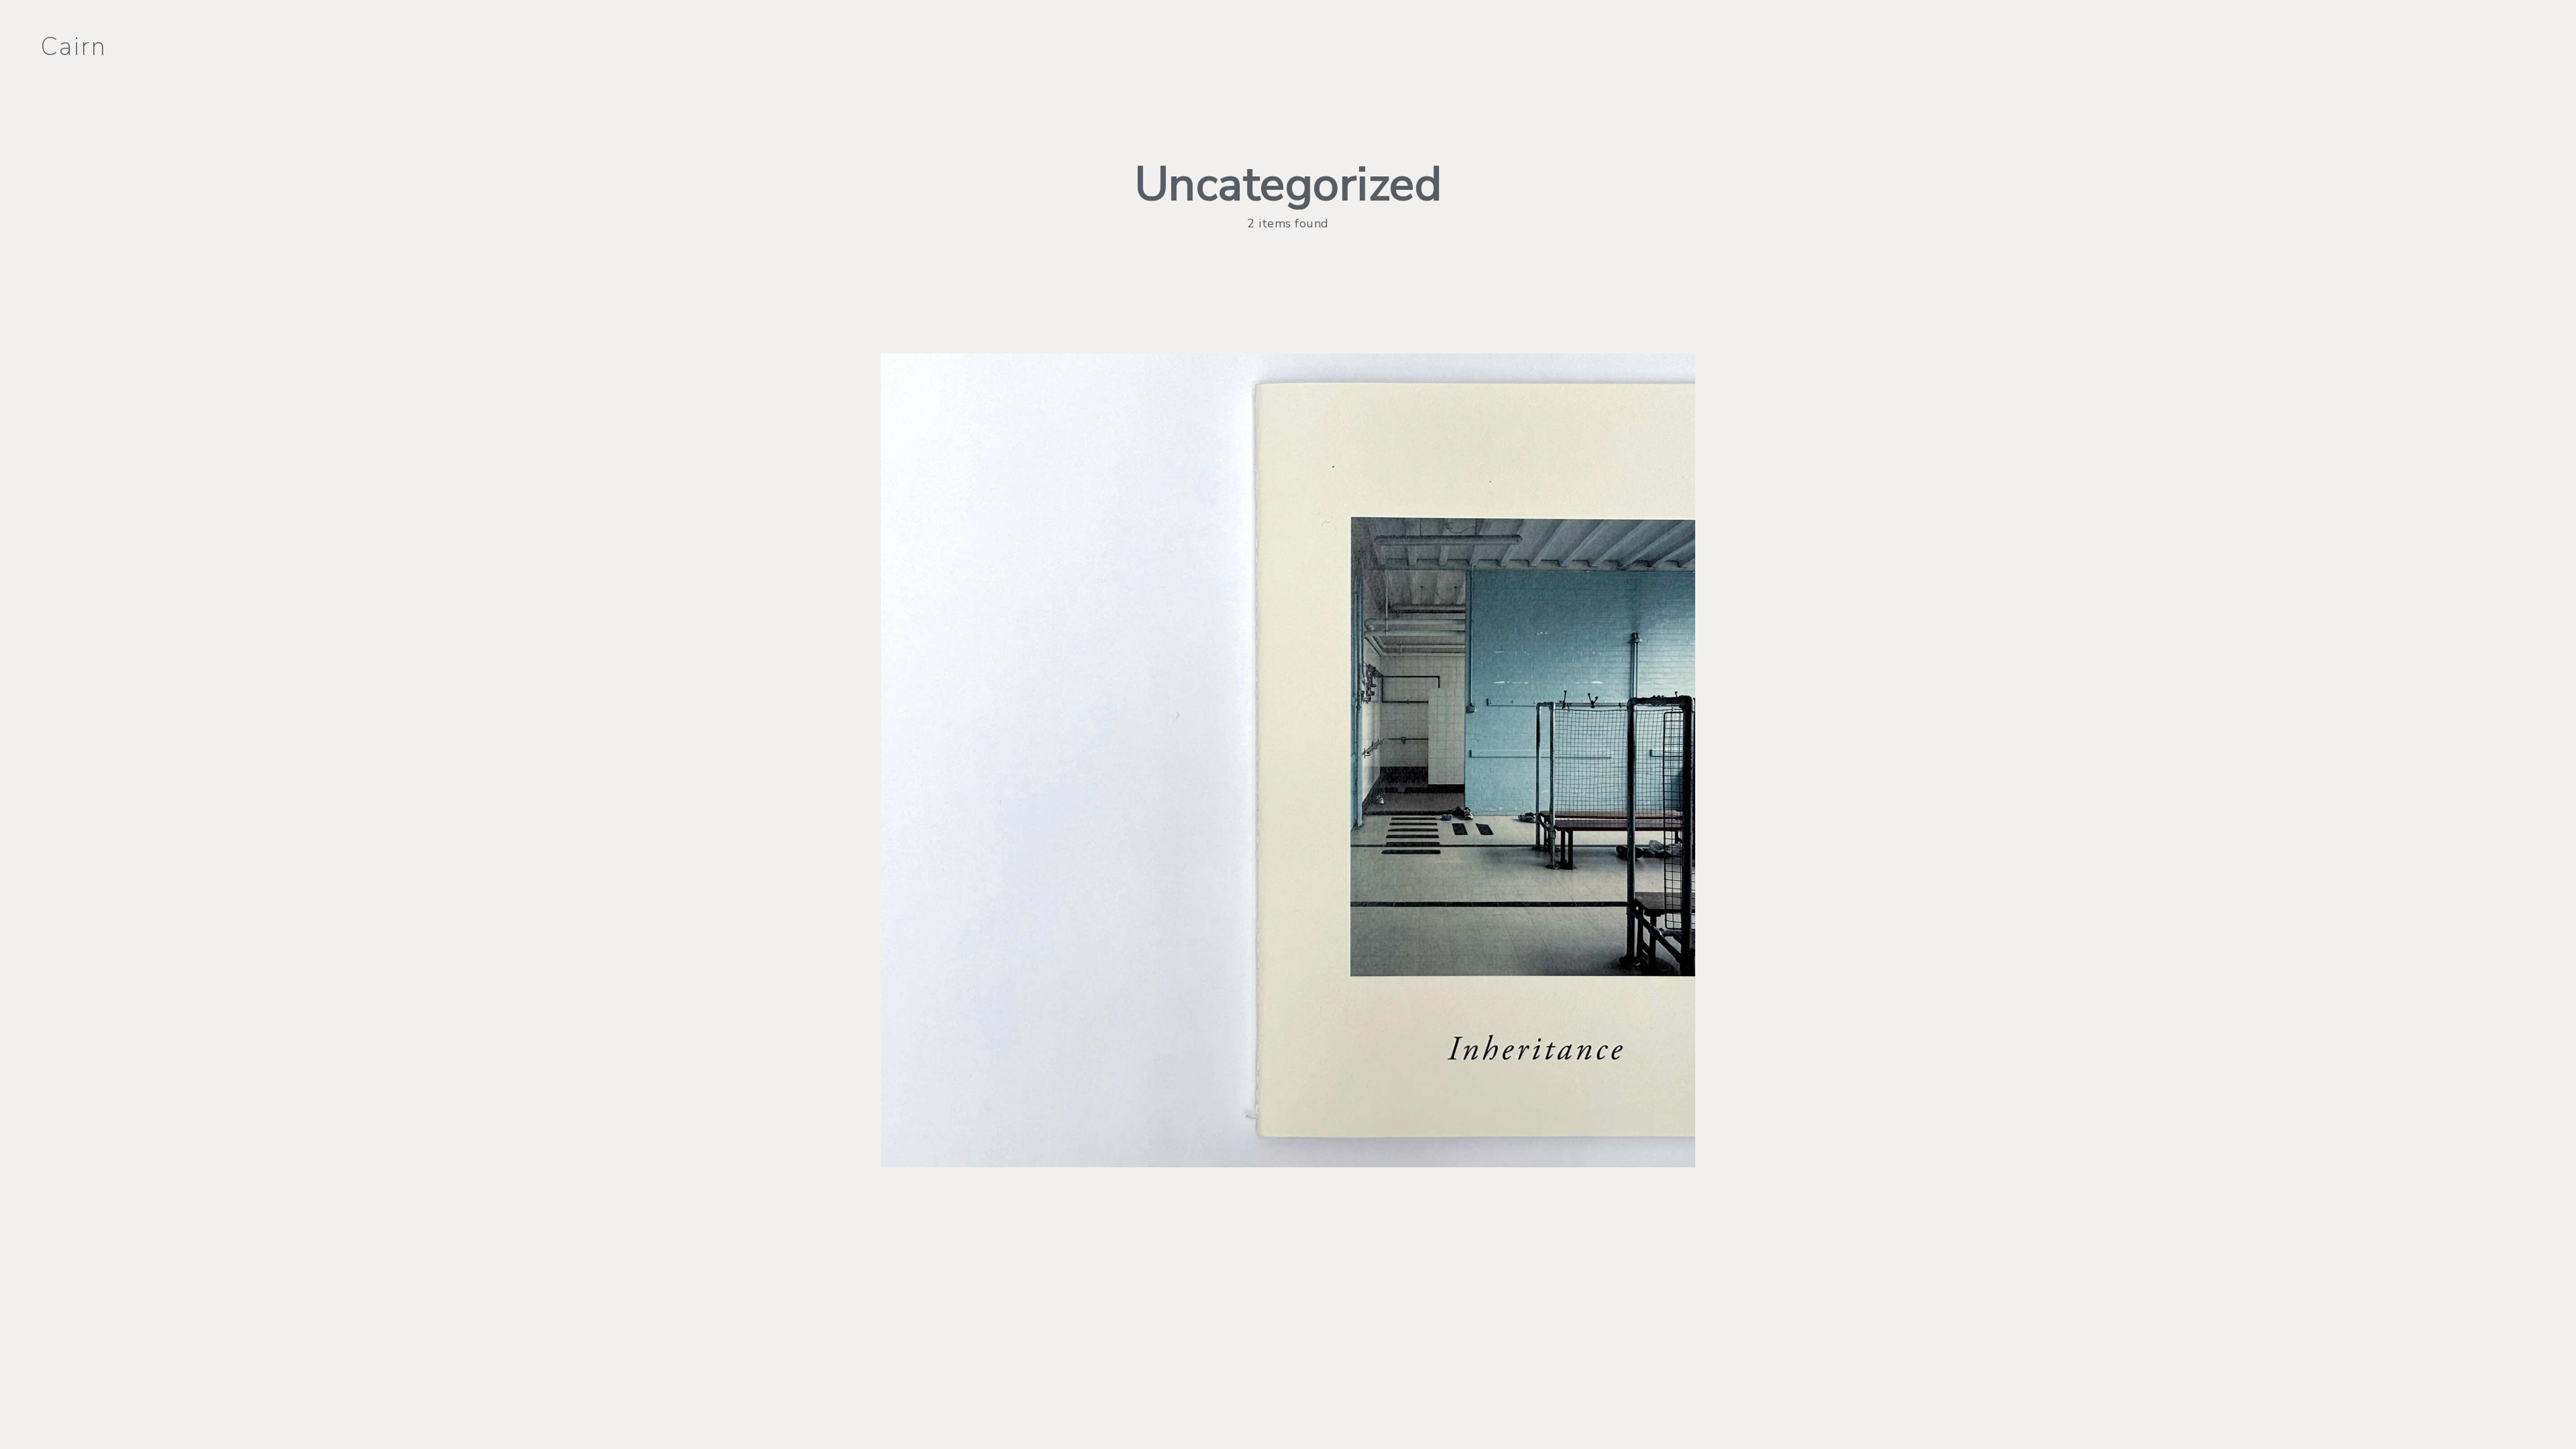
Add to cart (1288, 782)
